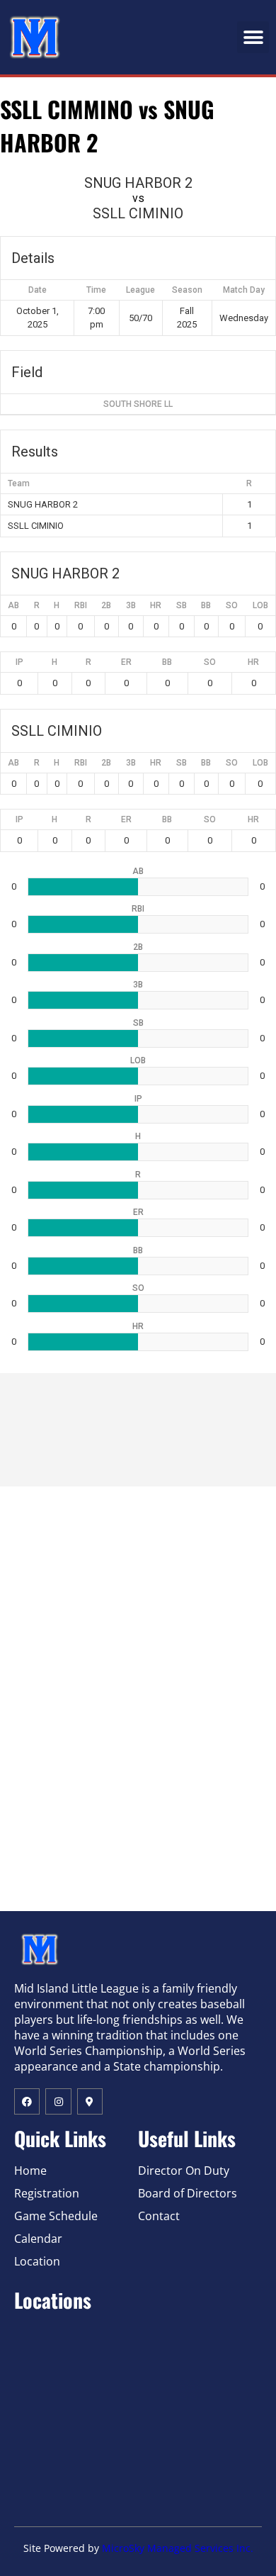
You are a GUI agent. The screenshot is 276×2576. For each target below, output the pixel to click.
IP (19, 662)
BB (206, 605)
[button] (253, 37)
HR (156, 605)
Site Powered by (63, 2548)
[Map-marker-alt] (90, 2101)
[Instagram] (58, 2101)
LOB (260, 605)
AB (13, 605)
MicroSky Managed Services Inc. (178, 2548)
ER (126, 662)
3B (131, 605)
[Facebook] (27, 2101)
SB (182, 605)
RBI (81, 605)
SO (232, 605)
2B (106, 605)
